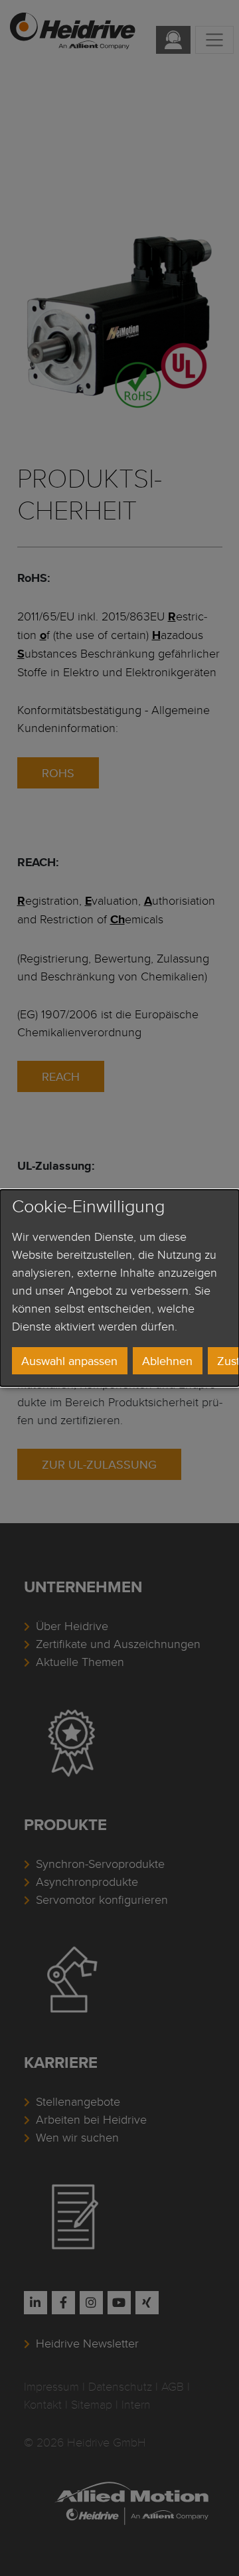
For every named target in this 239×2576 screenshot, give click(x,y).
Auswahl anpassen (69, 1361)
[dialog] (119, 1288)
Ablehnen (167, 1361)
